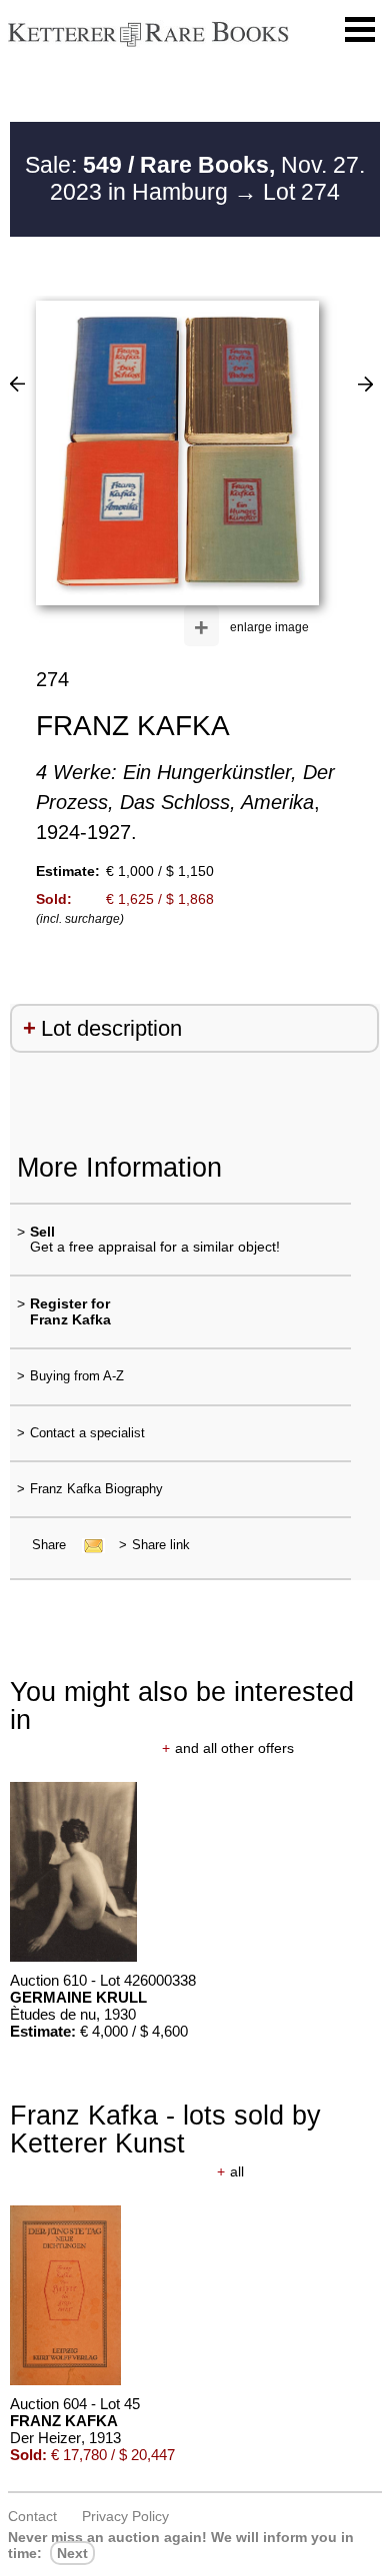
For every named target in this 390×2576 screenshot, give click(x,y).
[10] (17, 384)
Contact (32, 2516)
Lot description (111, 1028)
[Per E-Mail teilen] (87, 1545)
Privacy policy (125, 2516)
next (72, 2553)
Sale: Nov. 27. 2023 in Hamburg (195, 179)
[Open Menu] (360, 30)
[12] (365, 384)
